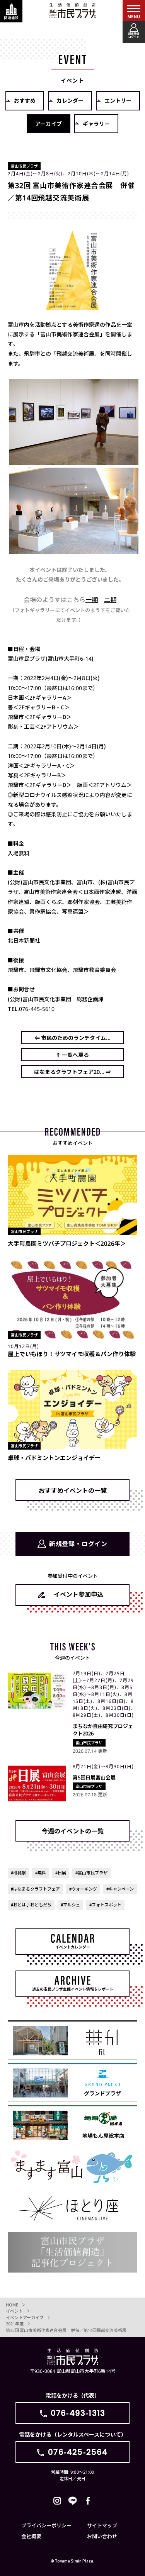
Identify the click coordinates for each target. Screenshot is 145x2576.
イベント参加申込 (78, 1594)
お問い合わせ (102, 2536)
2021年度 (15, 2323)
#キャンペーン (120, 1889)
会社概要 (31, 2536)
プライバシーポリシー (46, 2525)
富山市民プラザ (73, 10)
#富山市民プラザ (91, 1872)
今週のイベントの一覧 (73, 1831)
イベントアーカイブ (25, 2317)
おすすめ (25, 100)
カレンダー (70, 100)
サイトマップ (102, 2525)
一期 (92, 599)
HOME (12, 2305)
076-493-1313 (78, 2413)
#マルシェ (70, 1904)
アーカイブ (49, 124)
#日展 (61, 1872)
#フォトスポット (105, 1904)
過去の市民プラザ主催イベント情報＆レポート (73, 1989)
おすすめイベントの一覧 (73, 1490)
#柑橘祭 (18, 1872)
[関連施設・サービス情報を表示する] (11, 11)
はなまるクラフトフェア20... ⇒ (72, 1072)
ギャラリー (96, 124)
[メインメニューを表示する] (134, 11)
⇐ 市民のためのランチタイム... (72, 1038)
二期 (110, 599)
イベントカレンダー (73, 1947)
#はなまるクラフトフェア (35, 1889)
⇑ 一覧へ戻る (72, 1055)
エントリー (118, 100)
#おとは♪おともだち (31, 1904)
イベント (14, 2311)
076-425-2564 (78, 2452)
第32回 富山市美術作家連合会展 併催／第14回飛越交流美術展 (66, 2330)
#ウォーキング (83, 1889)
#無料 (41, 1872)
